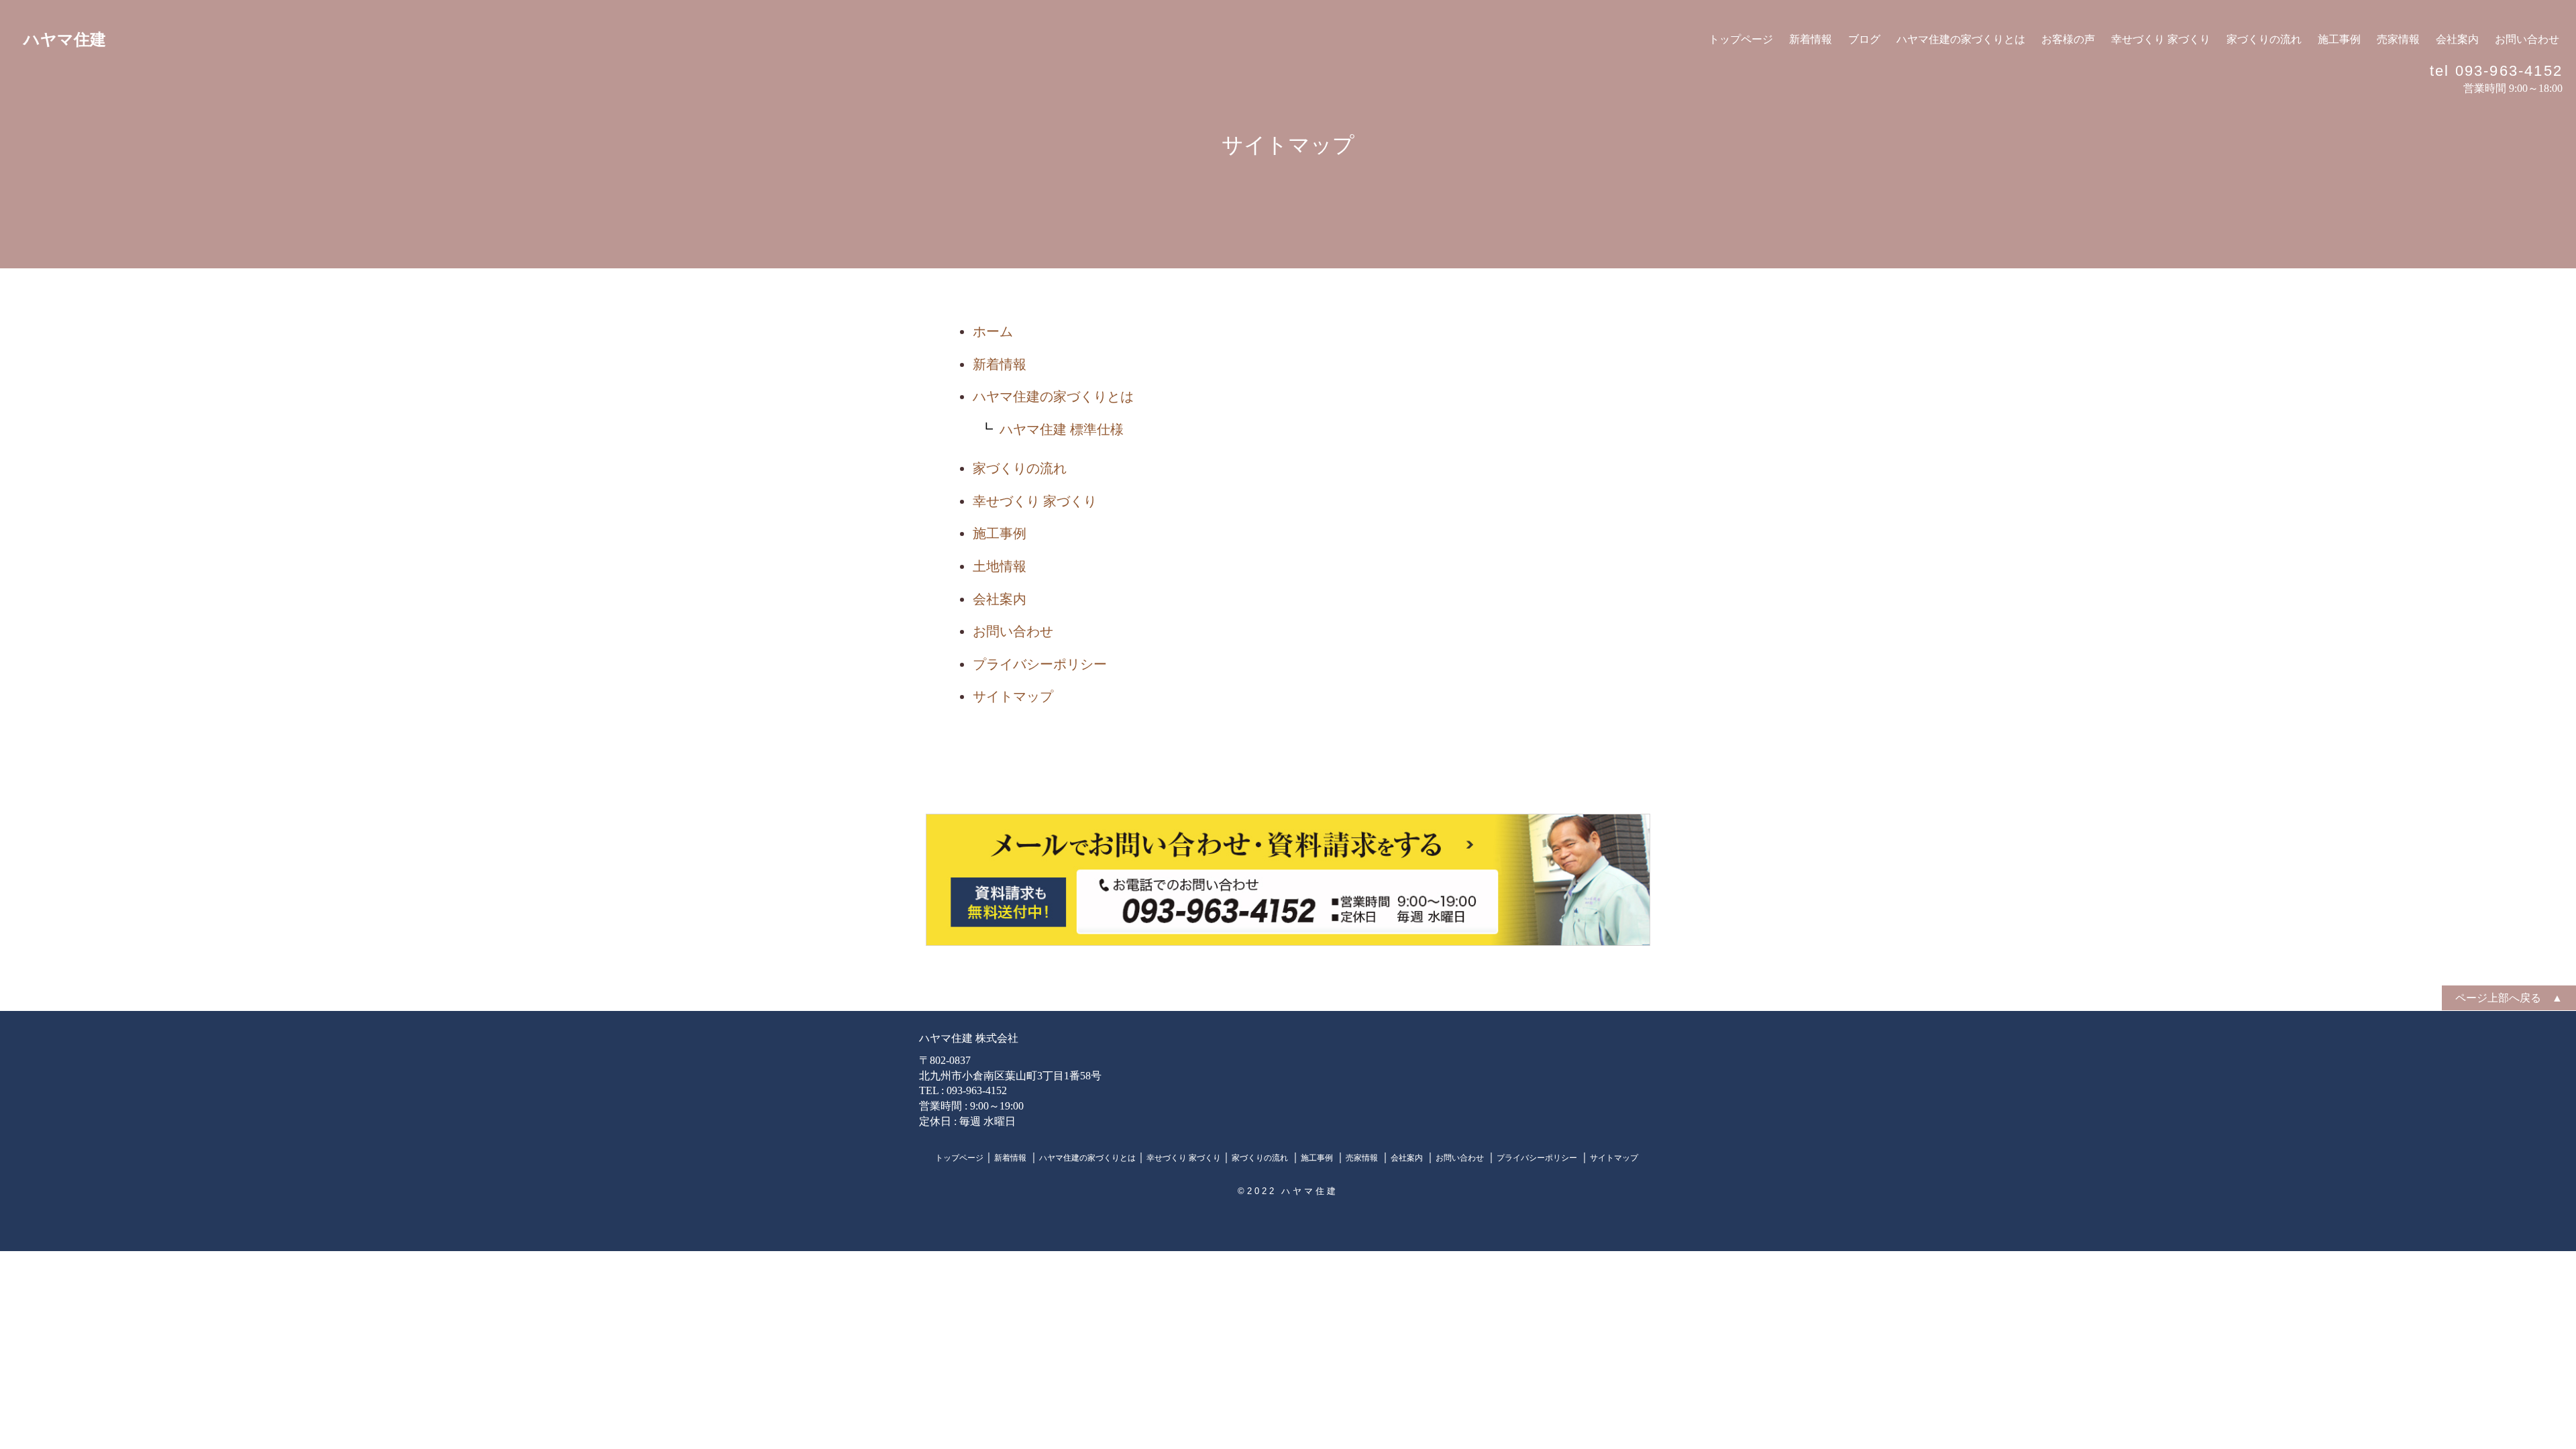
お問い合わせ (2527, 39)
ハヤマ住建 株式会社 (969, 1038)
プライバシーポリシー (1040, 664)
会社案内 (2457, 39)
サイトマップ (1013, 696)
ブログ (1864, 39)
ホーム (993, 331)
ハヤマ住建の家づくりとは (1961, 39)
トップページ (1741, 39)
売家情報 (2398, 39)
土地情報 (1000, 566)
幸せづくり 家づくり (2161, 39)
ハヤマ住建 (65, 40)
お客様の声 (2068, 39)
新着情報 (1811, 39)
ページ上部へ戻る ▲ (2509, 998)
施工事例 (2339, 39)
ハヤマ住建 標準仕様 (1062, 429)
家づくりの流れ (2264, 39)
